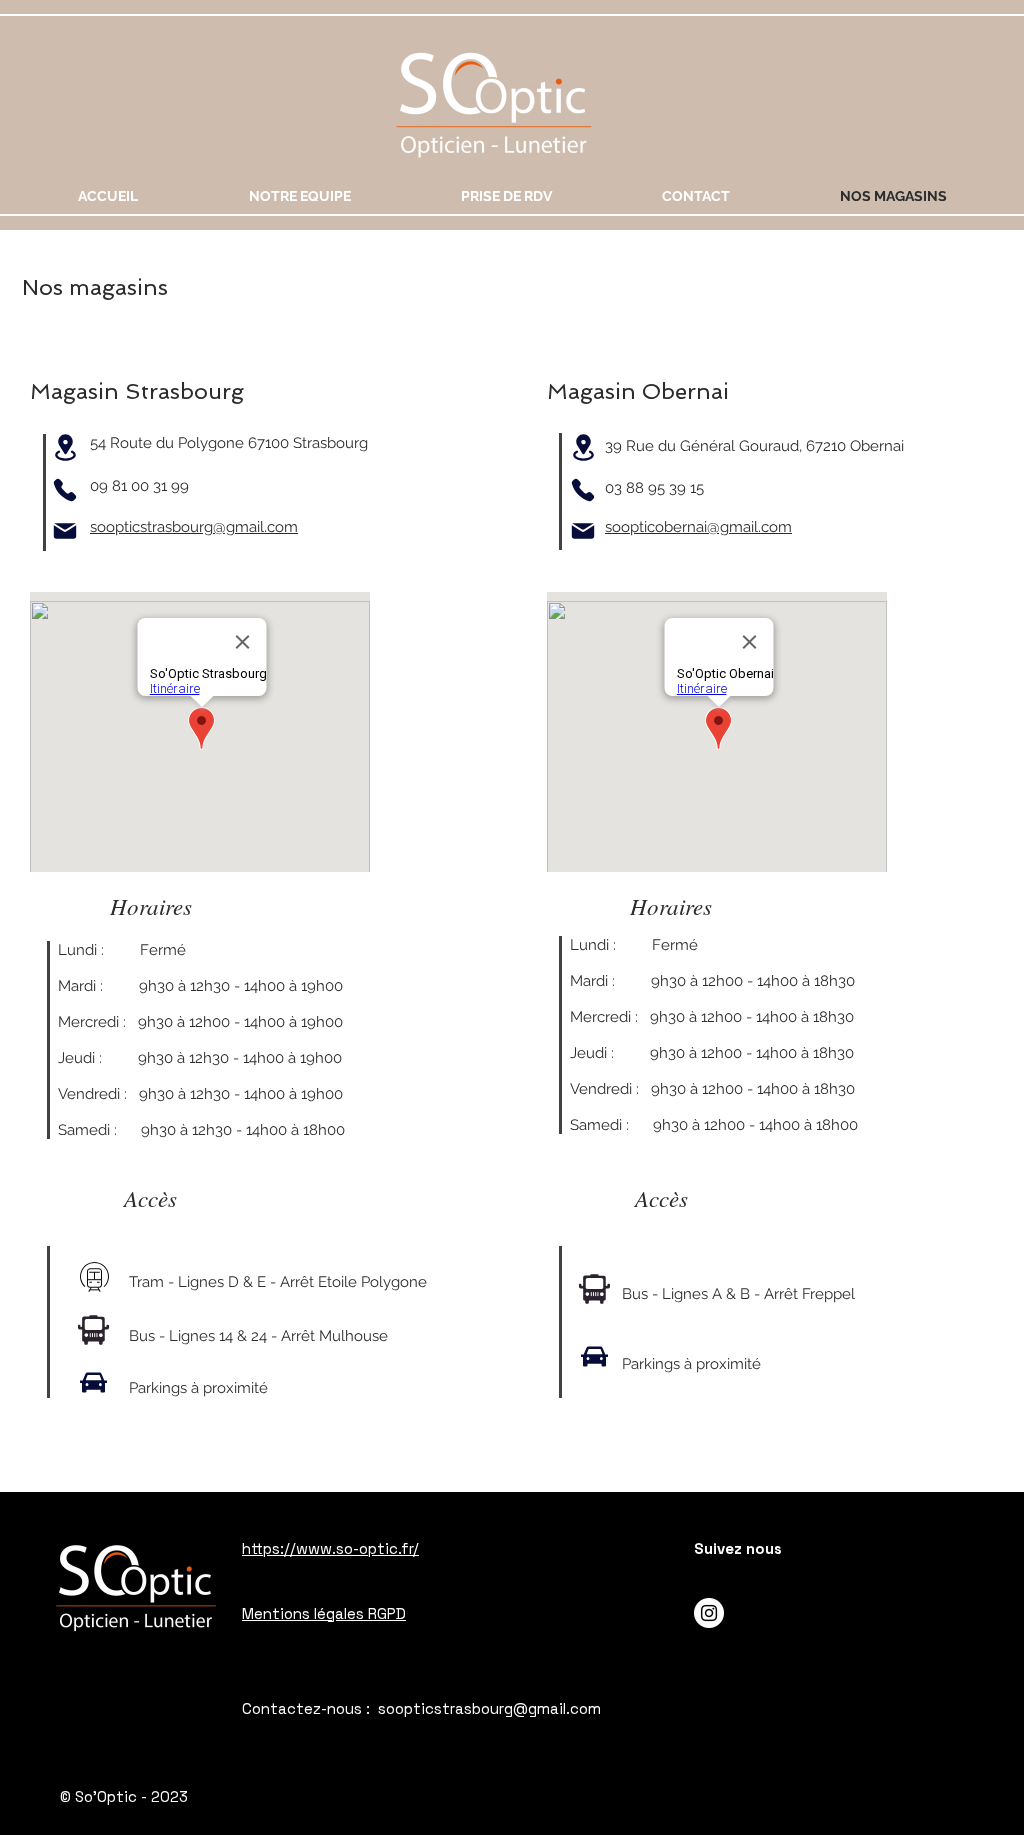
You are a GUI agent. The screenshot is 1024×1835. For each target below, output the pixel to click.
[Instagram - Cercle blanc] (709, 1613)
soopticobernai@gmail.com (698, 527)
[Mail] (65, 531)
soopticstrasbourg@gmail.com (194, 527)
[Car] (93, 1383)
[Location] (65, 447)
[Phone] (65, 490)
